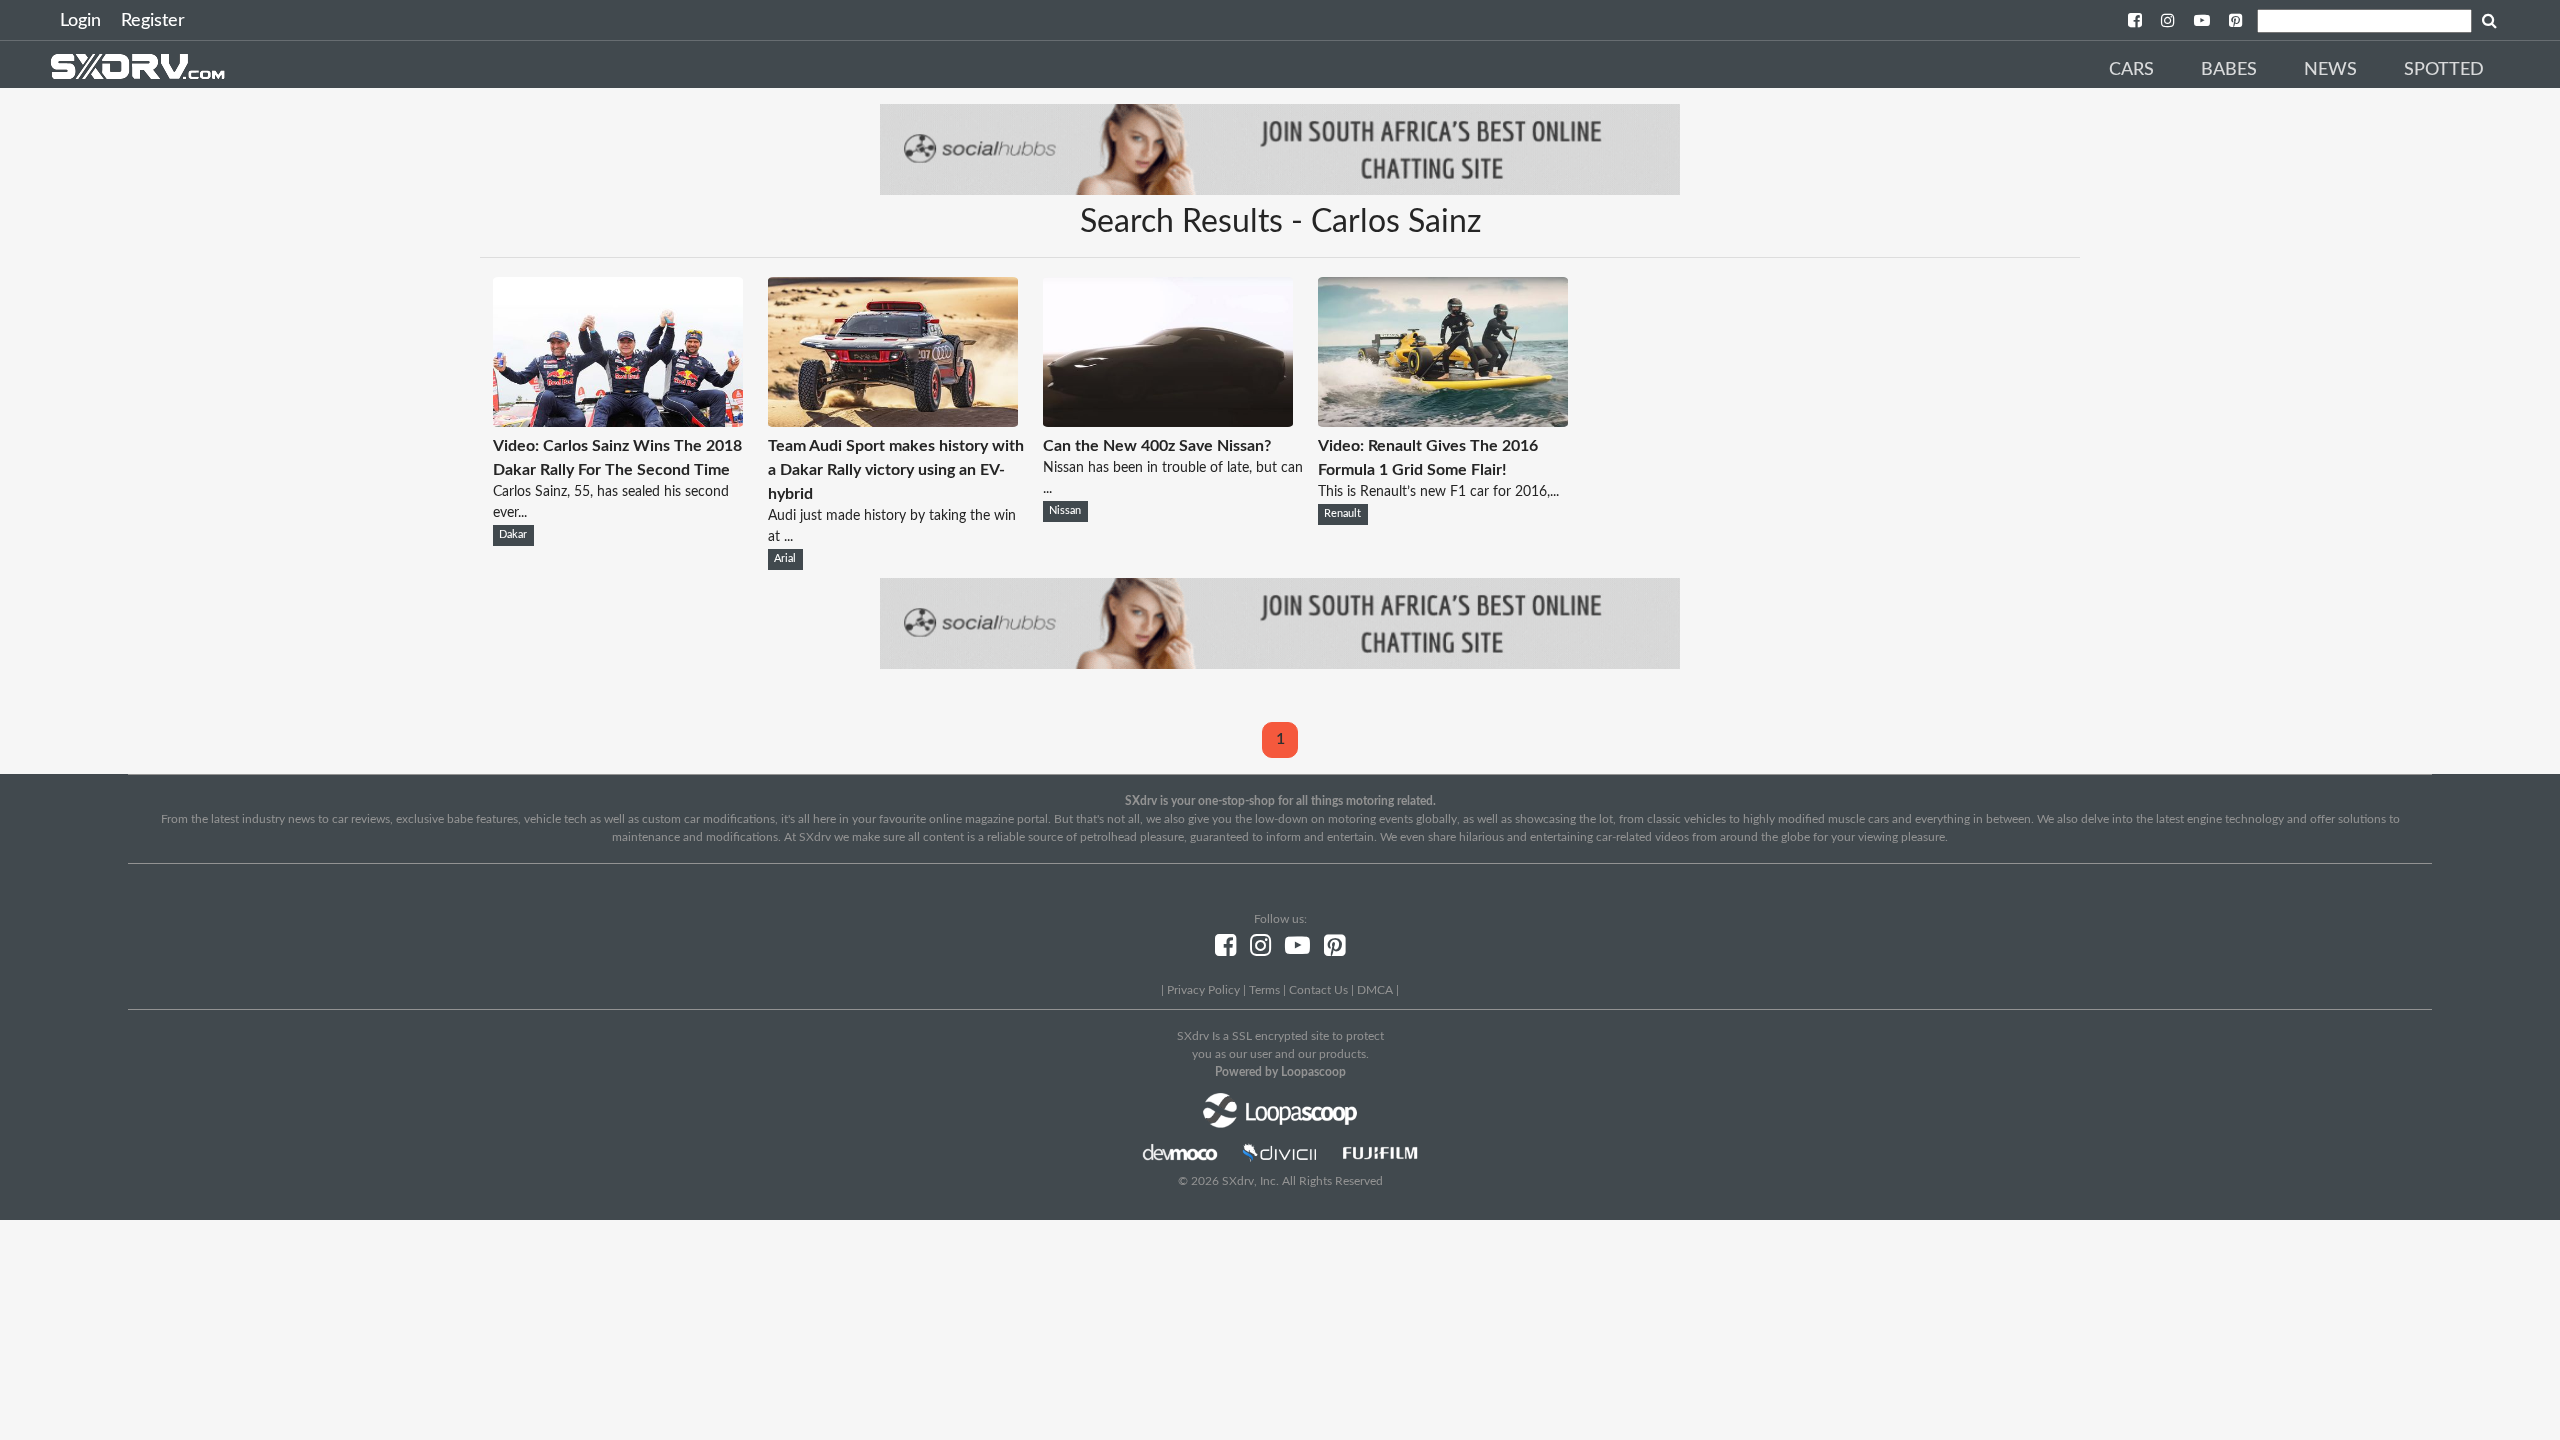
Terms (1264, 990)
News (2330, 70)
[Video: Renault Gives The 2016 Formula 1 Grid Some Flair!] (1443, 422)
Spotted (2444, 70)
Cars (2131, 70)
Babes (2229, 70)
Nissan (1065, 511)
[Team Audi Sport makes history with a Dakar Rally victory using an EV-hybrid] (893, 422)
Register (153, 21)
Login (80, 21)
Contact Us (1318, 990)
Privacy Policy (1203, 990)
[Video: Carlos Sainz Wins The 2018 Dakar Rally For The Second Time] (618, 422)
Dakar (513, 535)
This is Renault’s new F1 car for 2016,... (1438, 492)
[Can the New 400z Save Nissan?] (1168, 422)
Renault (1342, 514)
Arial (785, 559)
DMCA (1375, 990)
